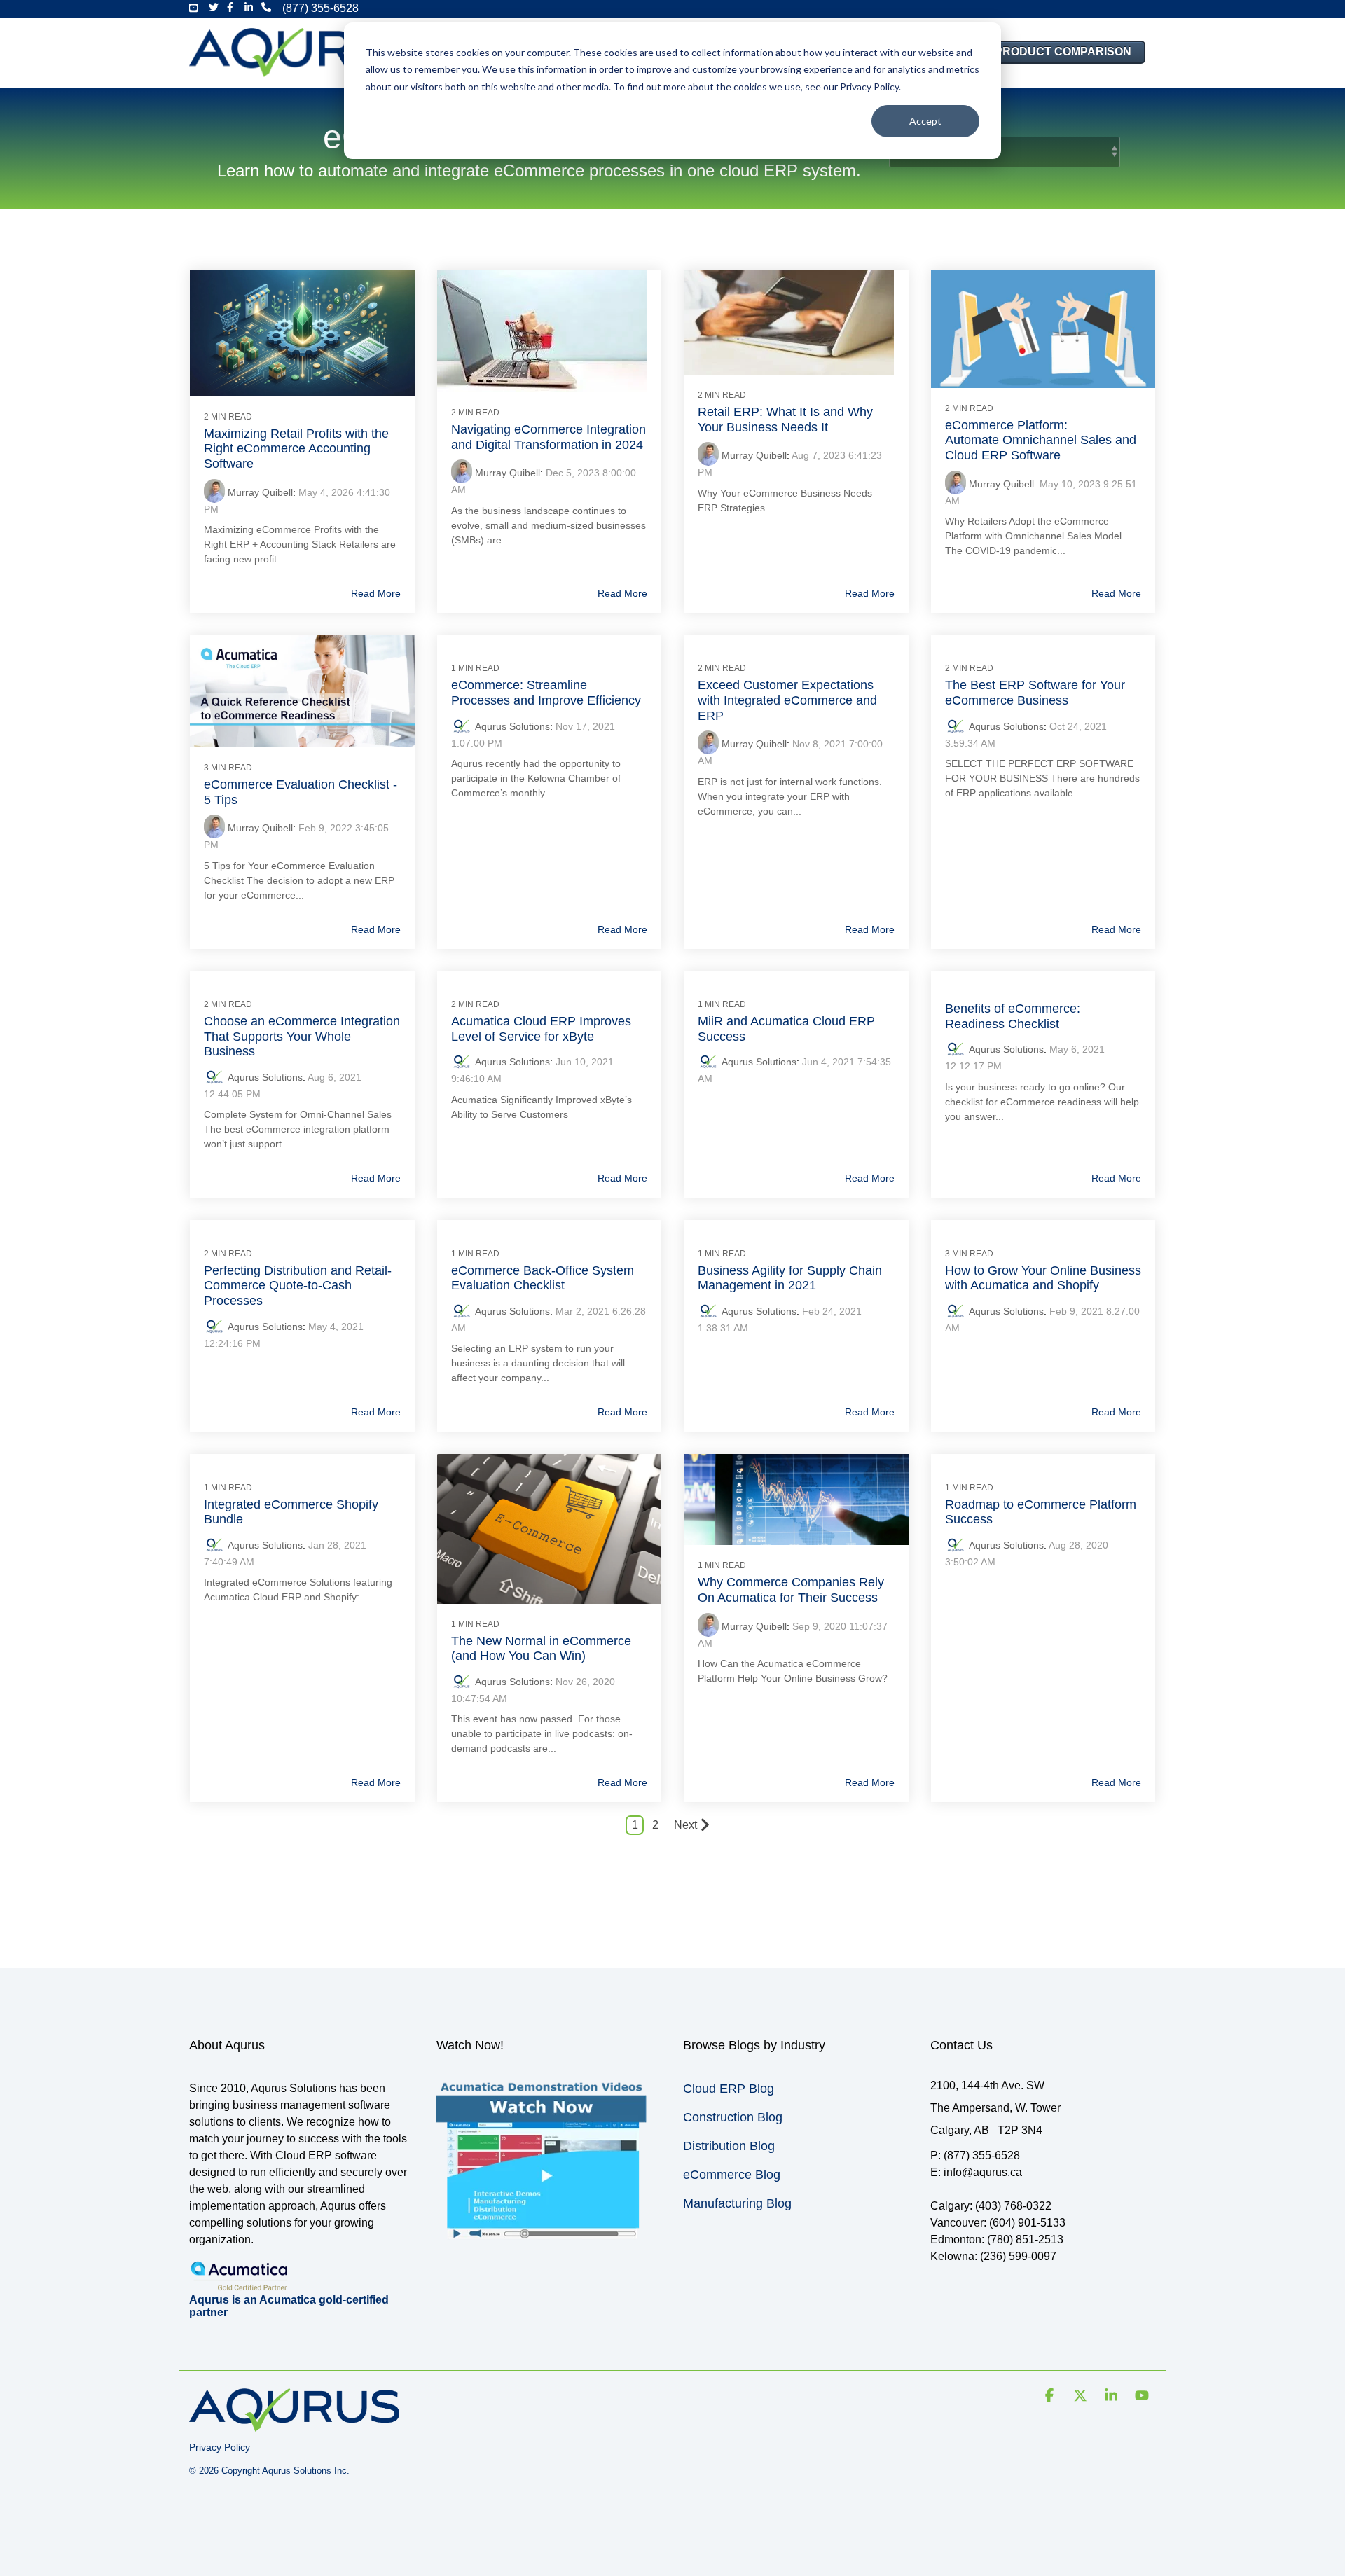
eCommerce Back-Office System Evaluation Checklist (543, 1278)
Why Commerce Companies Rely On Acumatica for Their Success (791, 1590)
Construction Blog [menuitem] (733, 2117)
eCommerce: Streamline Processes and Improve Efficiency (546, 693)
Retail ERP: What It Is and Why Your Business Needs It (785, 420)
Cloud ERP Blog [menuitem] (729, 2089)
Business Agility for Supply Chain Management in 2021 (790, 1278)
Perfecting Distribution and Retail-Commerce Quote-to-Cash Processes (298, 1286)
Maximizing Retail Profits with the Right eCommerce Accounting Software (296, 449)
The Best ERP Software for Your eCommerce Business (1035, 693)
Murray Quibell (260, 492)
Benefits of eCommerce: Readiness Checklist (1013, 1016)
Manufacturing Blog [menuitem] (737, 2203)
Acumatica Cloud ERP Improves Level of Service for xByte (541, 1029)
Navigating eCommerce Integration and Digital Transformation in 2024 (549, 437)
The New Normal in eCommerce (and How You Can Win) (541, 1649)
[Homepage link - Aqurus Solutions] (294, 2425)
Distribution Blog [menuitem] (729, 2146)
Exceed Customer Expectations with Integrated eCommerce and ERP (787, 700)
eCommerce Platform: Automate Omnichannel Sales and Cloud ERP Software (1041, 440)
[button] (1051, 2397)
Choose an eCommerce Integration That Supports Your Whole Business (302, 1036)
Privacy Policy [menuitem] (220, 2447)
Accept (925, 121)
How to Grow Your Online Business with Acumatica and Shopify (1043, 1278)
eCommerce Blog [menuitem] (732, 2175)
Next (685, 1825)
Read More (376, 593)
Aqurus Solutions (512, 726)
